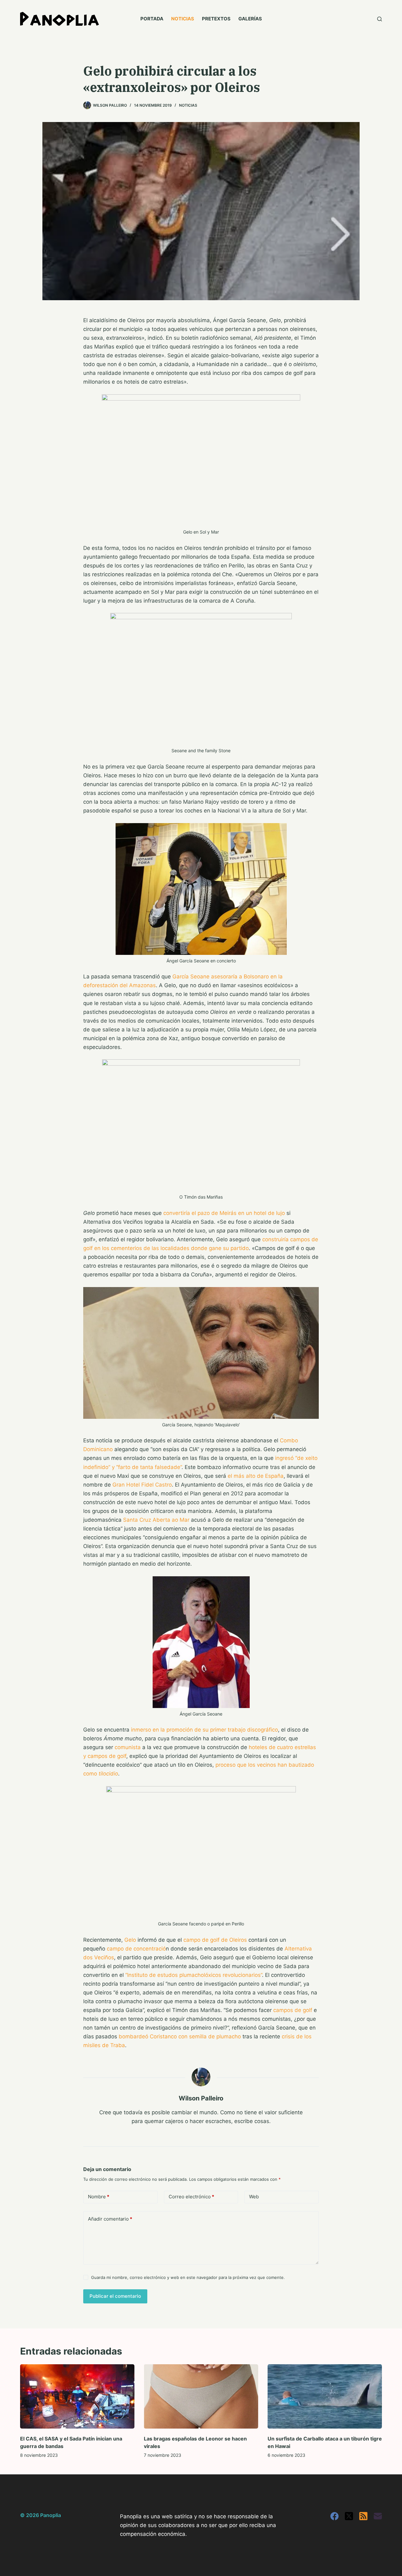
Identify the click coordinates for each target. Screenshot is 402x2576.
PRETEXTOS (216, 19)
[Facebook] (334, 2516)
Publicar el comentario (115, 2296)
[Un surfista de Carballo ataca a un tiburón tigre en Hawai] (325, 2396)
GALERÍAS (250, 19)
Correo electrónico (191, 2197)
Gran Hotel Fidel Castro (142, 1485)
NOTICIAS (183, 19)
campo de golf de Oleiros (215, 1940)
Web (254, 2197)
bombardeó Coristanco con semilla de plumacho (180, 2036)
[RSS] (363, 2516)
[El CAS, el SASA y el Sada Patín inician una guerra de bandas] (77, 2396)
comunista (128, 1747)
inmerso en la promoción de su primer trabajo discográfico (204, 1730)
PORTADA (152, 19)
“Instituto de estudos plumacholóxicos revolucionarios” (194, 1975)
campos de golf (293, 2010)
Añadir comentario (110, 2219)
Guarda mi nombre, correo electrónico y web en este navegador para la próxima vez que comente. (188, 2277)
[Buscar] (380, 19)
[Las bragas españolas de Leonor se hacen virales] (201, 2396)
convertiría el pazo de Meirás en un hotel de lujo (224, 1213)
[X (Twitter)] (349, 2516)
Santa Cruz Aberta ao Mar (156, 1520)
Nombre (99, 2197)
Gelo (130, 1940)
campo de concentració (136, 1949)
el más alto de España (256, 1476)
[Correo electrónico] (378, 2516)
